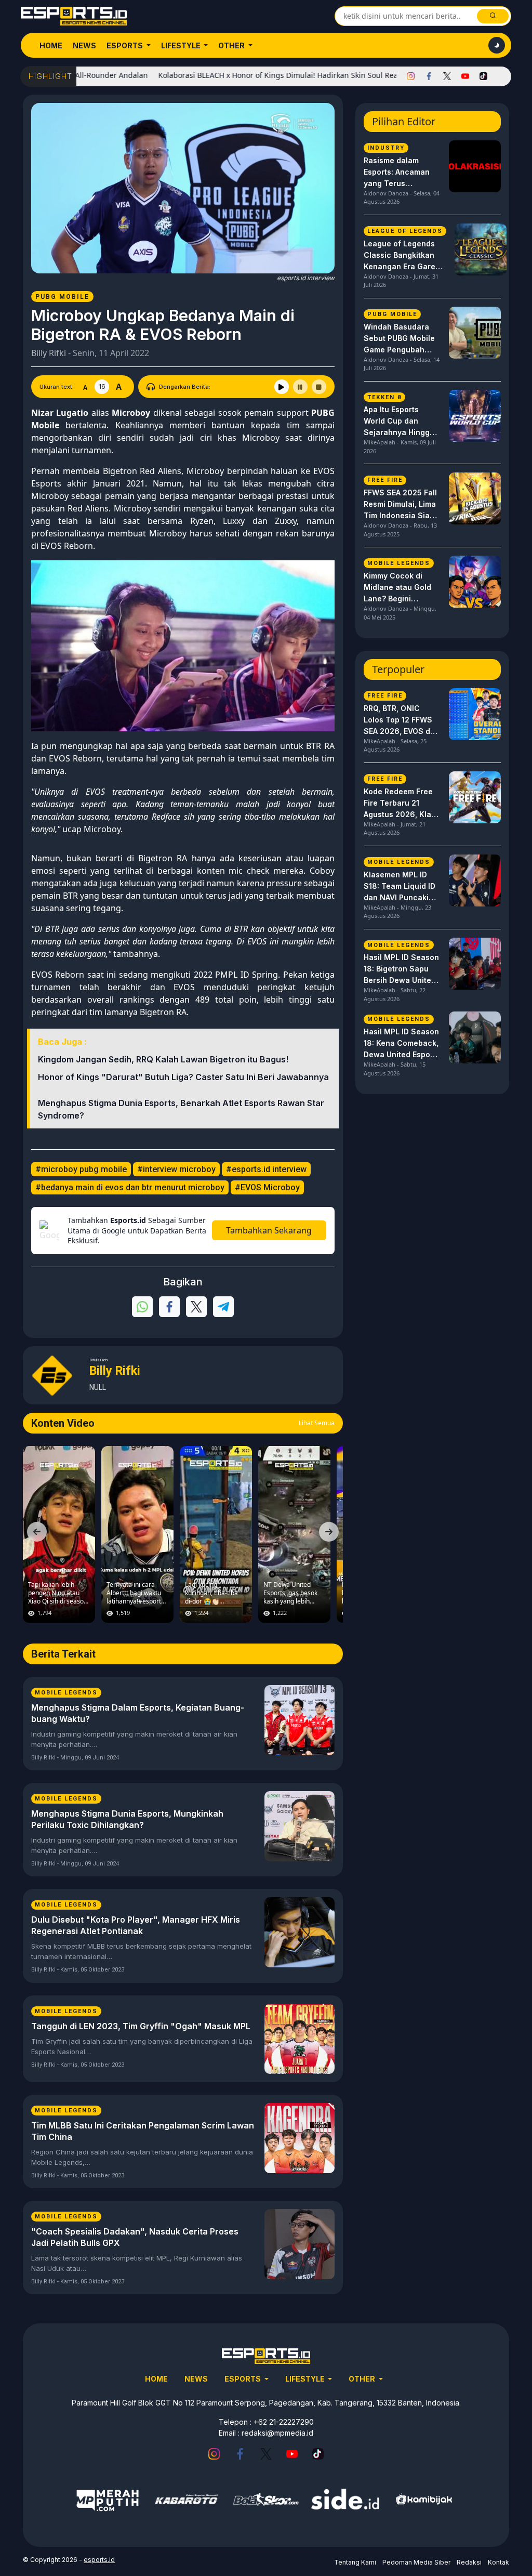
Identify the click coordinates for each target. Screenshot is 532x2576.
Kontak (498, 2562)
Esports (125, 45)
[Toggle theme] (497, 45)
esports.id (99, 2560)
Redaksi (469, 2562)
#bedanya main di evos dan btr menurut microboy (130, 1187)
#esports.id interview (266, 1169)
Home (51, 45)
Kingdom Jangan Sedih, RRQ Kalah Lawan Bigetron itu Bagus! (163, 1059)
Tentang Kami (355, 2562)
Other (232, 45)
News (84, 45)
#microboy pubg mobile (81, 1169)
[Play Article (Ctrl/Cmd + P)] (282, 387)
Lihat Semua (317, 1423)
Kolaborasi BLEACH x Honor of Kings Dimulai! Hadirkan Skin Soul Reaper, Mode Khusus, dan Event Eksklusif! (296, 75)
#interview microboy (176, 1169)
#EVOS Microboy (267, 1187)
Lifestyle (182, 45)
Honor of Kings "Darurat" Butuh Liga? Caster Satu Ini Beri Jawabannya (183, 1077)
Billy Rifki (49, 353)
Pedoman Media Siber (416, 2562)
